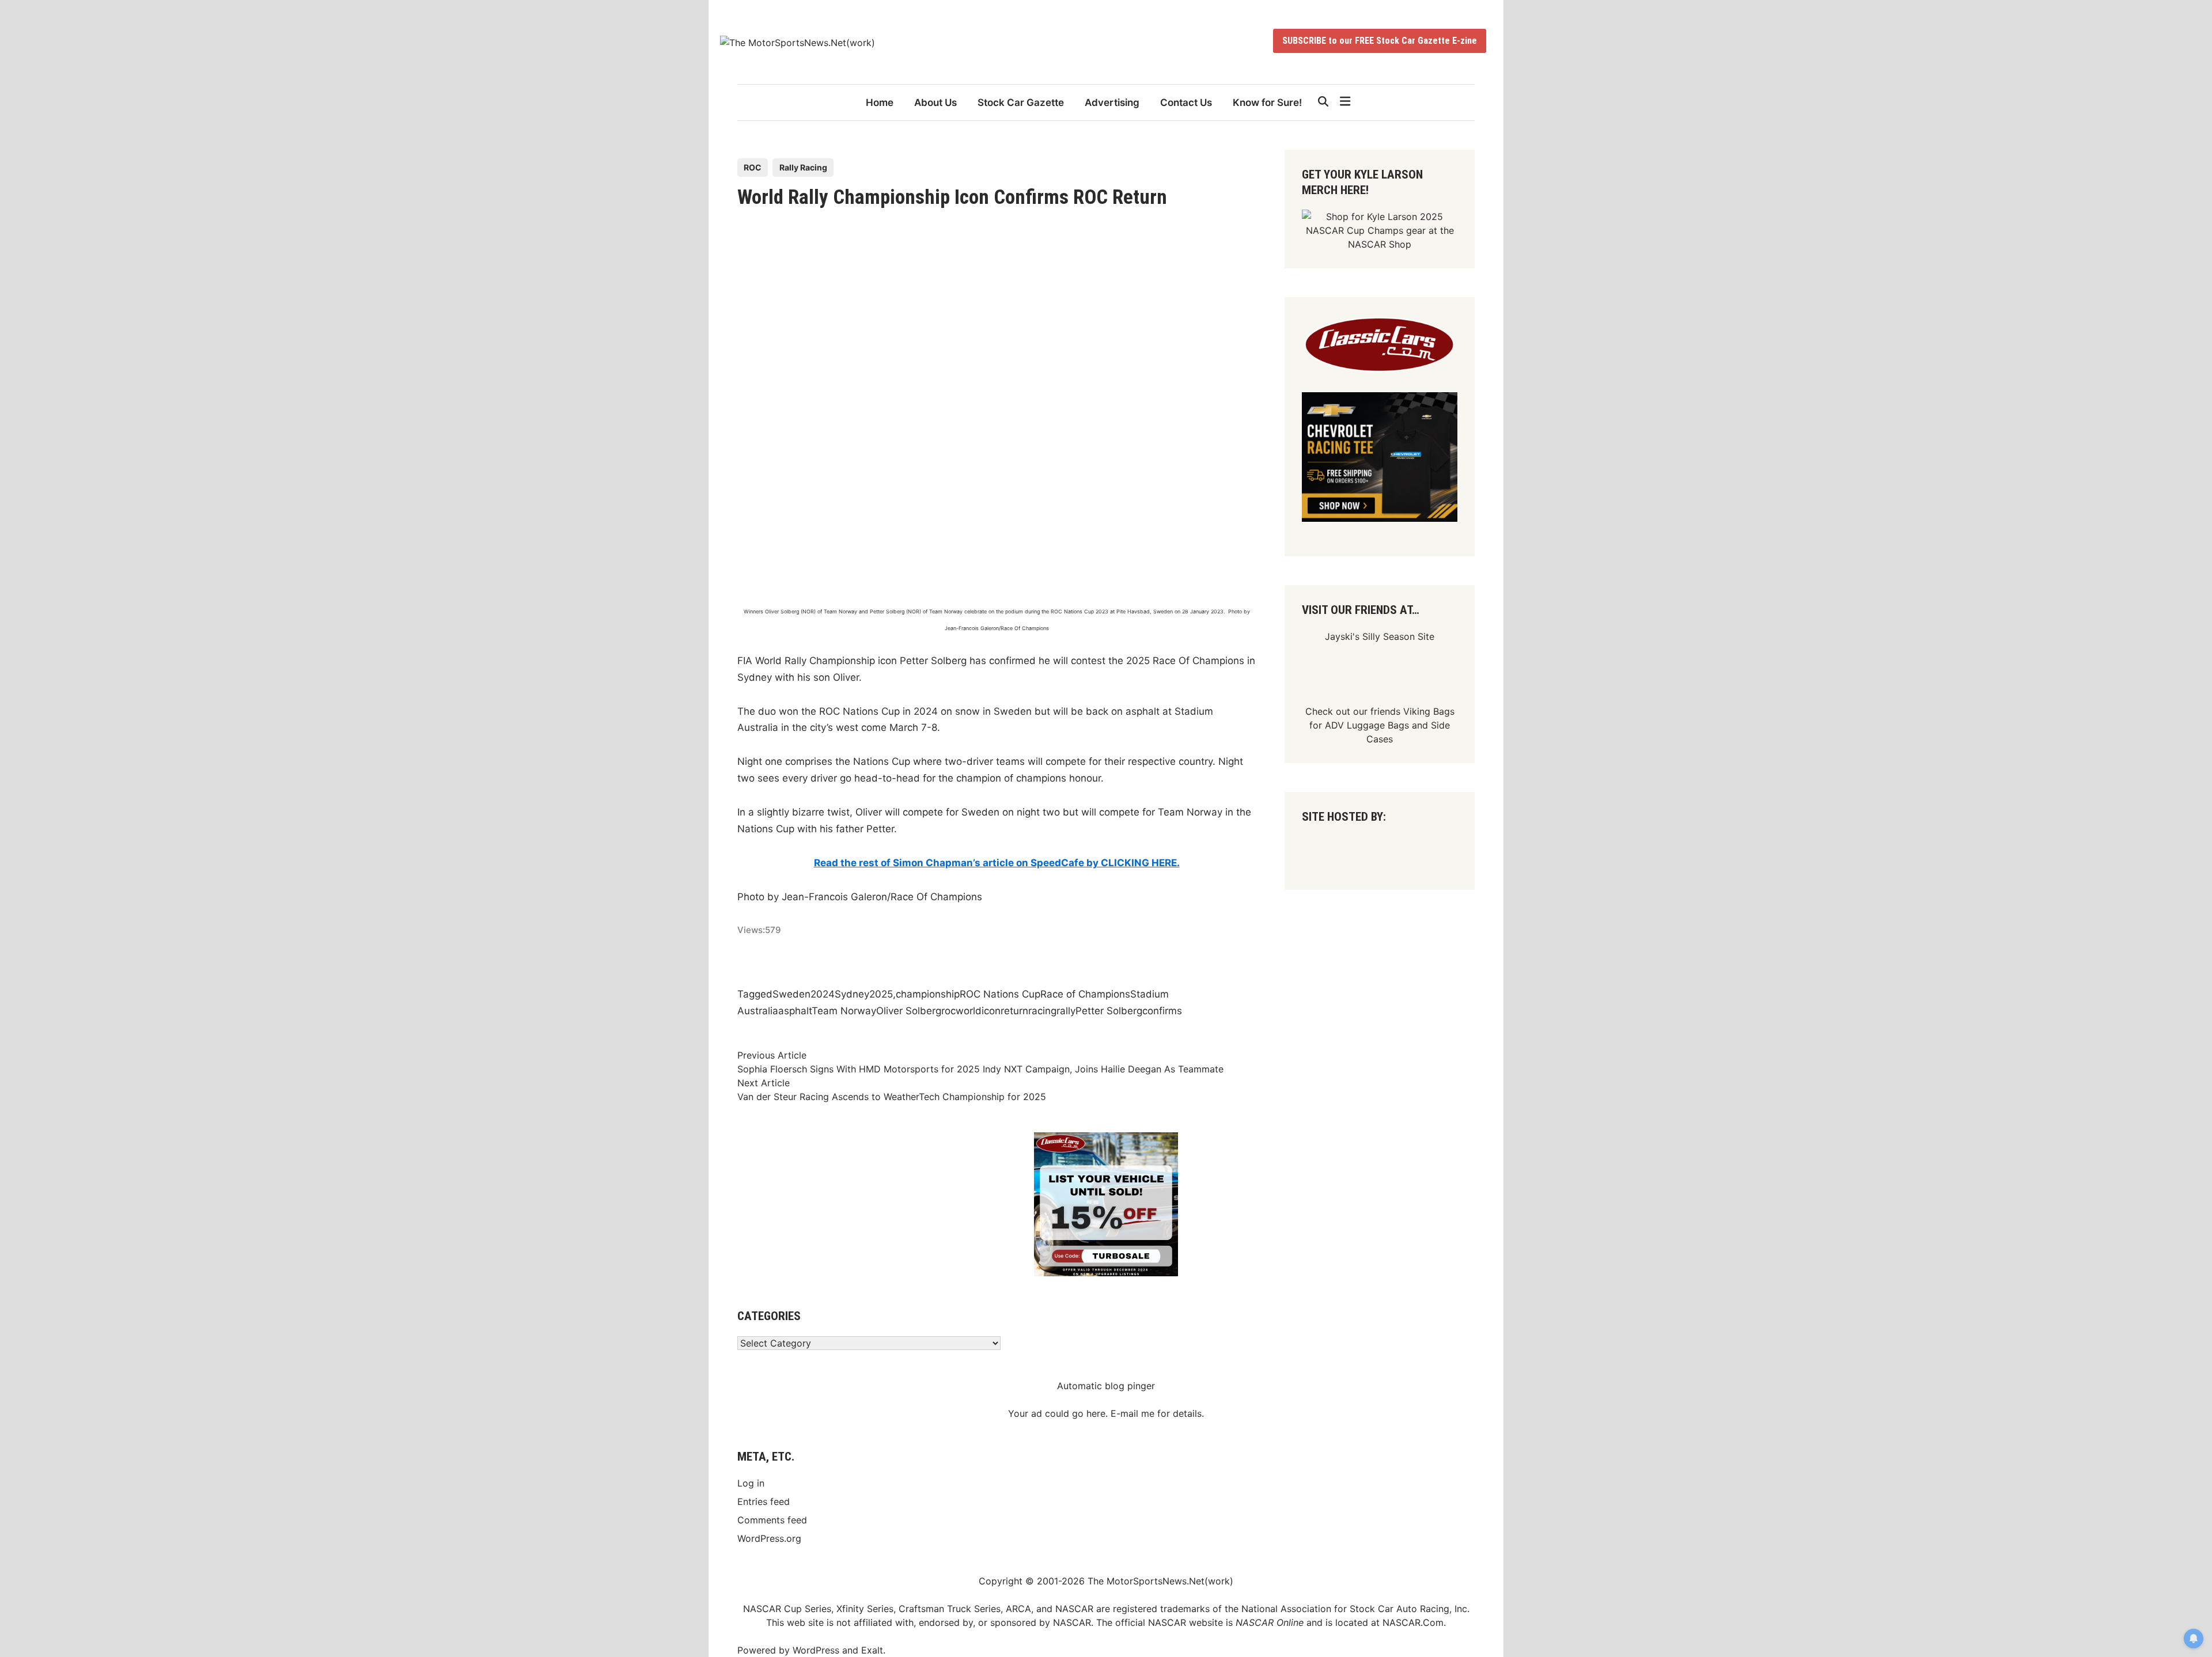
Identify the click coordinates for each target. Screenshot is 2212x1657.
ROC (753, 167)
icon (991, 1011)
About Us (935, 103)
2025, (882, 994)
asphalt (795, 1011)
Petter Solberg (1109, 1011)
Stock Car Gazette (1021, 103)
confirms (1162, 1011)
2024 (823, 994)
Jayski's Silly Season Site (1380, 636)
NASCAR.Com (1413, 1622)
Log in (751, 1483)
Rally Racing (803, 167)
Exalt (872, 1650)
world (969, 1011)
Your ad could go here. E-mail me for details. (1106, 1413)
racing (1042, 1011)
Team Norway (844, 1011)
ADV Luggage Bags (1367, 725)
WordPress (816, 1650)
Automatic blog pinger (1106, 1386)
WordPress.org (769, 1538)
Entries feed (764, 1501)
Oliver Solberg (909, 1011)
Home (880, 103)
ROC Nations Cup (1000, 994)
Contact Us (1186, 103)
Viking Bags (1429, 711)
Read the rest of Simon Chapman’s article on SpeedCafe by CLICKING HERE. (997, 863)
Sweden (791, 994)
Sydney (852, 994)
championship (928, 994)
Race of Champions (1085, 994)
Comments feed (772, 1520)
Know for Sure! (1267, 103)
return (1014, 1011)
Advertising (1112, 103)
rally (1066, 1011)
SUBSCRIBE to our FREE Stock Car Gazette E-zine (1380, 41)
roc (948, 1011)
